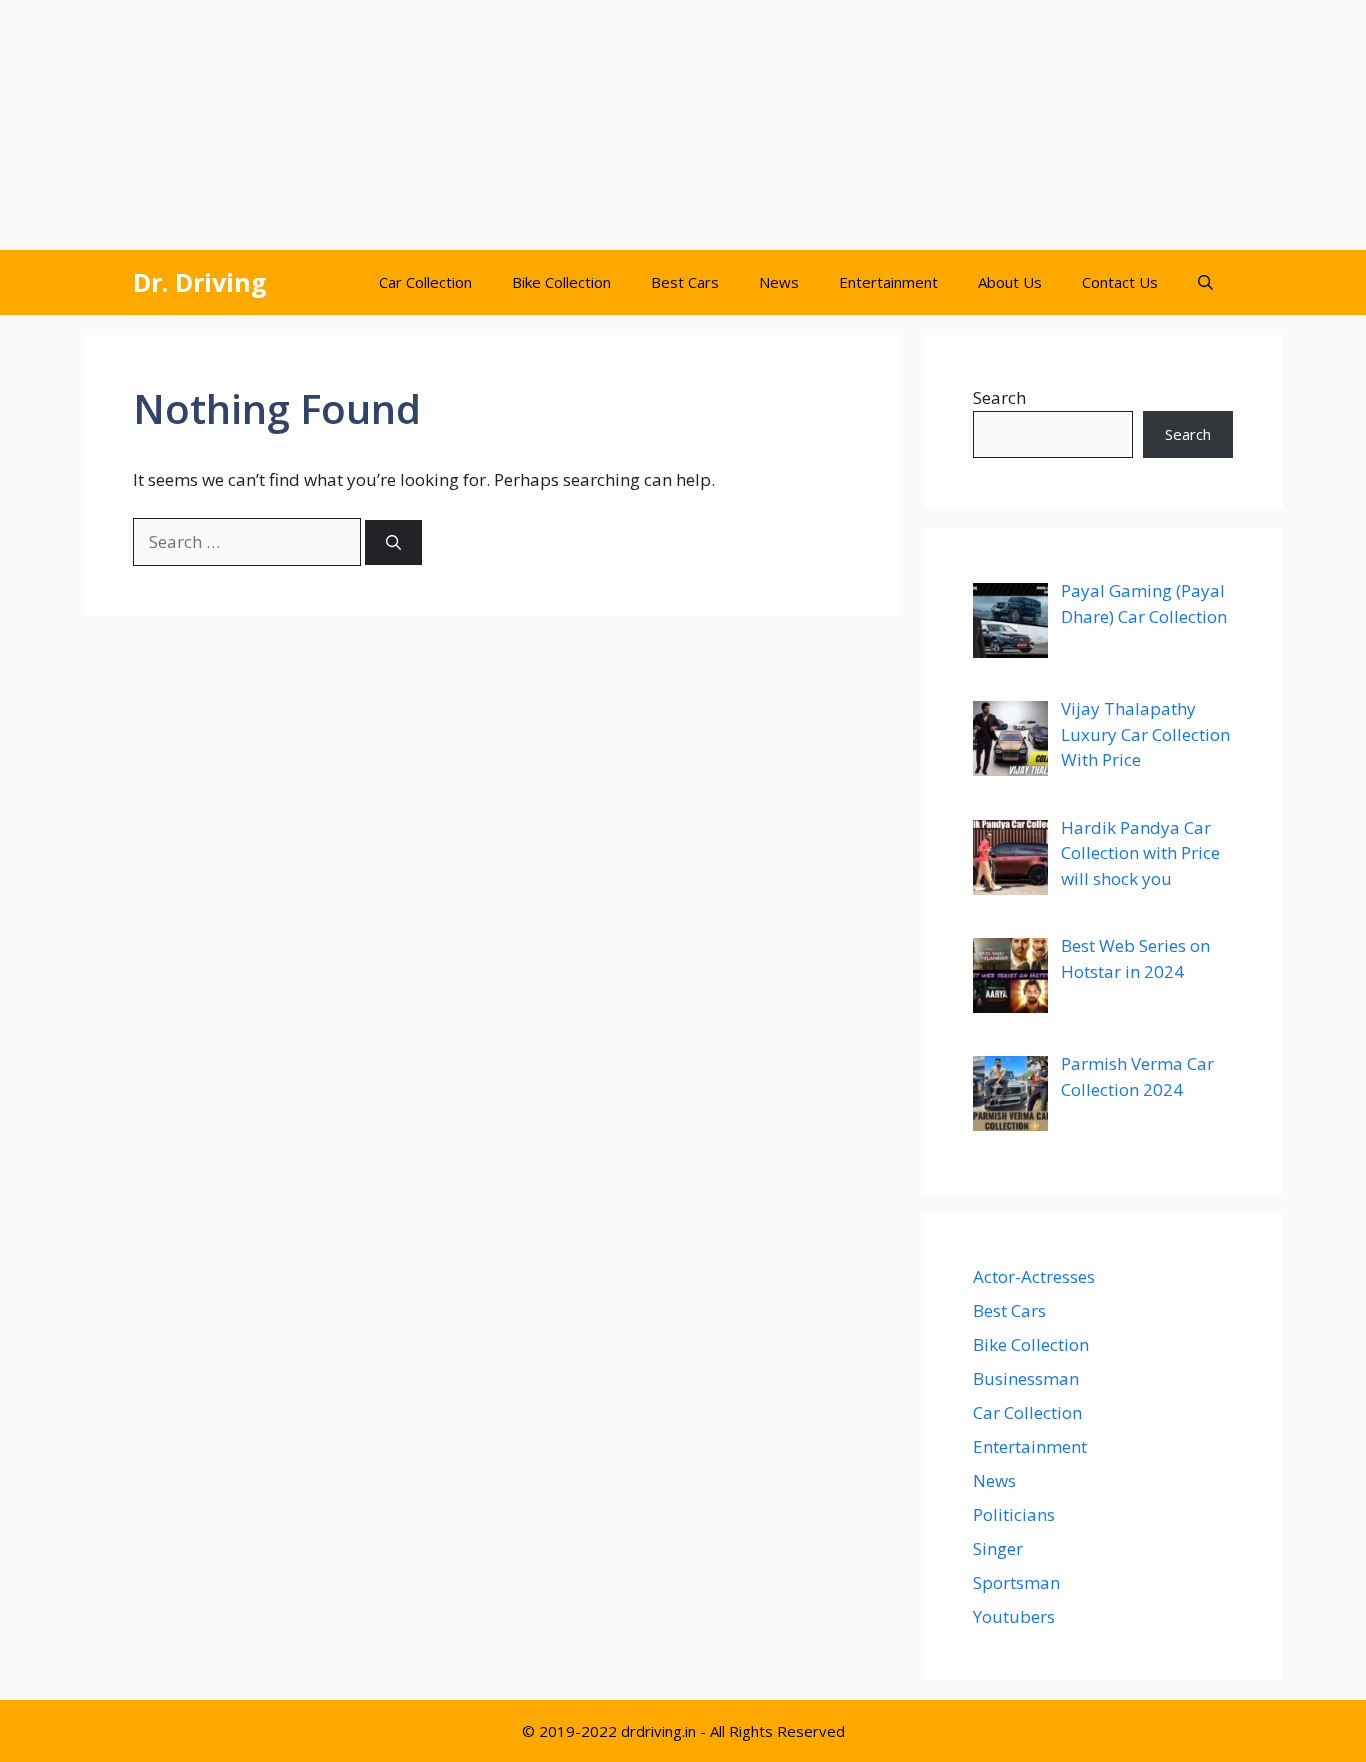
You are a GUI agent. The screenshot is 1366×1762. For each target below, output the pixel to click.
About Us (1010, 282)
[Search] (393, 542)
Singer (998, 1548)
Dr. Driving (200, 282)
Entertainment (888, 282)
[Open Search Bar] (1205, 282)
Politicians (1014, 1514)
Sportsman (1016, 1582)
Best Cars (685, 282)
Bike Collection (561, 282)
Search (999, 397)
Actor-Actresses (1034, 1276)
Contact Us (1120, 282)
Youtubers (1014, 1616)
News (779, 282)
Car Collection (425, 282)
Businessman (1026, 1378)
